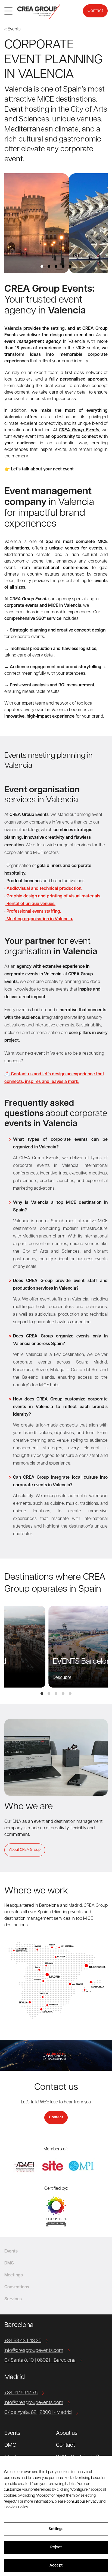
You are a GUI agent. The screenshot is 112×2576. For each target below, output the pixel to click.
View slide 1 (42, 266)
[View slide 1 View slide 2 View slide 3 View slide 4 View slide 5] (56, 223)
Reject (56, 2547)
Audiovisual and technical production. (44, 889)
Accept (56, 2566)
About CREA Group (25, 1850)
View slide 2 (49, 266)
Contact (95, 11)
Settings (56, 2529)
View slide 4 (63, 266)
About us (67, 2433)
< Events (13, 29)
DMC (10, 2445)
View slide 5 (70, 266)
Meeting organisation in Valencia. (39, 919)
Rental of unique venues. (30, 904)
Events (12, 2433)
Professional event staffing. (33, 912)
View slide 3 (56, 266)
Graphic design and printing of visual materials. (54, 896)
